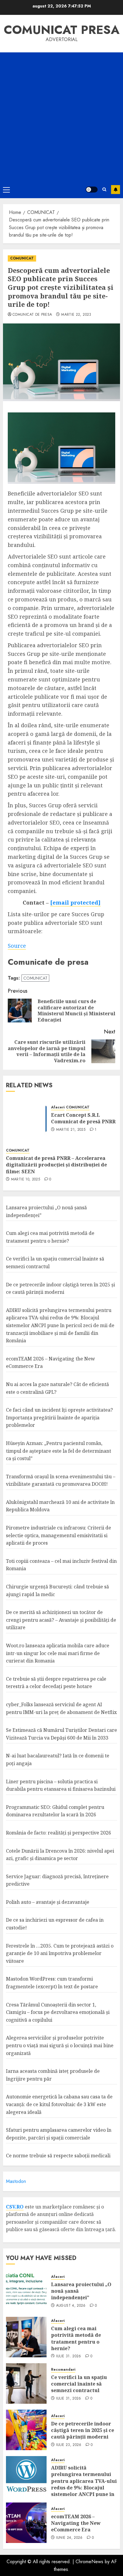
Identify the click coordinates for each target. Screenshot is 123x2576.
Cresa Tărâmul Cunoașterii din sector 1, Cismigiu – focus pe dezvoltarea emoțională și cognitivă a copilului (58, 2012)
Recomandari (63, 2370)
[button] (6, 190)
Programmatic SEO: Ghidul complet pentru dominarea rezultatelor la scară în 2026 (55, 1811)
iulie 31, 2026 (69, 2356)
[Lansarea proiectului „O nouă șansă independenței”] (26, 2291)
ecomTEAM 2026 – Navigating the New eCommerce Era (76, 2523)
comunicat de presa (32, 315)
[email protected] (75, 903)
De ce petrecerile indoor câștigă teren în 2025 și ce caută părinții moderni (83, 2430)
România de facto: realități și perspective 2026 (59, 1833)
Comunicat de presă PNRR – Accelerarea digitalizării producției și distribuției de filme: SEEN (56, 1165)
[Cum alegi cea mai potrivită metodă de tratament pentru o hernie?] (26, 2337)
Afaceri (58, 1107)
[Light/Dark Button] (92, 190)
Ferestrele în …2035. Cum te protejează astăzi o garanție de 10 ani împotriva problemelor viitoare (60, 1953)
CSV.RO (15, 2207)
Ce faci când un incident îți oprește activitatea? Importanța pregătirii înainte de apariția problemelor (59, 1417)
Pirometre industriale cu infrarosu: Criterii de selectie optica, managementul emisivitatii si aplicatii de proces (59, 1535)
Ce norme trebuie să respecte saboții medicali (58, 2156)
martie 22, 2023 (76, 315)
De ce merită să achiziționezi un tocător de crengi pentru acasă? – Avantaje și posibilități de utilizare (61, 1620)
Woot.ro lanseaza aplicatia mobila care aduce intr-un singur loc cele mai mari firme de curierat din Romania (58, 1653)
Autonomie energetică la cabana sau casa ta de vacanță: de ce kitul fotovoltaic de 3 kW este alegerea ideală (59, 2104)
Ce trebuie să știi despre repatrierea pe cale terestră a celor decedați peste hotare (56, 1683)
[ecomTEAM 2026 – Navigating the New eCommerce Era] (26, 2523)
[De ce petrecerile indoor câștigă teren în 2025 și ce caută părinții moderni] (26, 2430)
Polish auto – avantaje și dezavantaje (48, 1902)
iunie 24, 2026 (69, 2538)
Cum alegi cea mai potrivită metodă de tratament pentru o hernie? (76, 2338)
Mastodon (16, 2181)
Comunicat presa (62, 30)
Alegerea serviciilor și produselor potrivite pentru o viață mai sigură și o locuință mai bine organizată (60, 2045)
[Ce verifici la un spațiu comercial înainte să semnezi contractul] (26, 2383)
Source (17, 946)
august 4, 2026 (71, 2306)
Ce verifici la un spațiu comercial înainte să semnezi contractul (79, 2384)
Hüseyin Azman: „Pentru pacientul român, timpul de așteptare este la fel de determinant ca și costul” (59, 1451)
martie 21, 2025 (71, 1130)
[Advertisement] (61, 117)
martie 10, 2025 (26, 1180)
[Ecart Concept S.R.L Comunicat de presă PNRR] (26, 1118)
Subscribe (116, 190)
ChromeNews (89, 2562)
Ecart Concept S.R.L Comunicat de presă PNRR (83, 1118)
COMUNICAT (22, 258)
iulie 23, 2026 (69, 2445)
